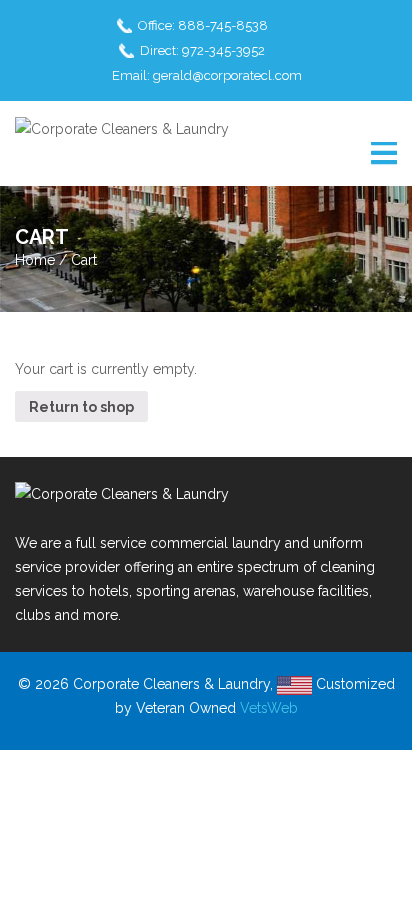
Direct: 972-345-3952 (202, 50)
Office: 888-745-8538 (203, 25)
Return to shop (81, 407)
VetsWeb (269, 708)
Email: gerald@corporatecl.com (207, 75)
